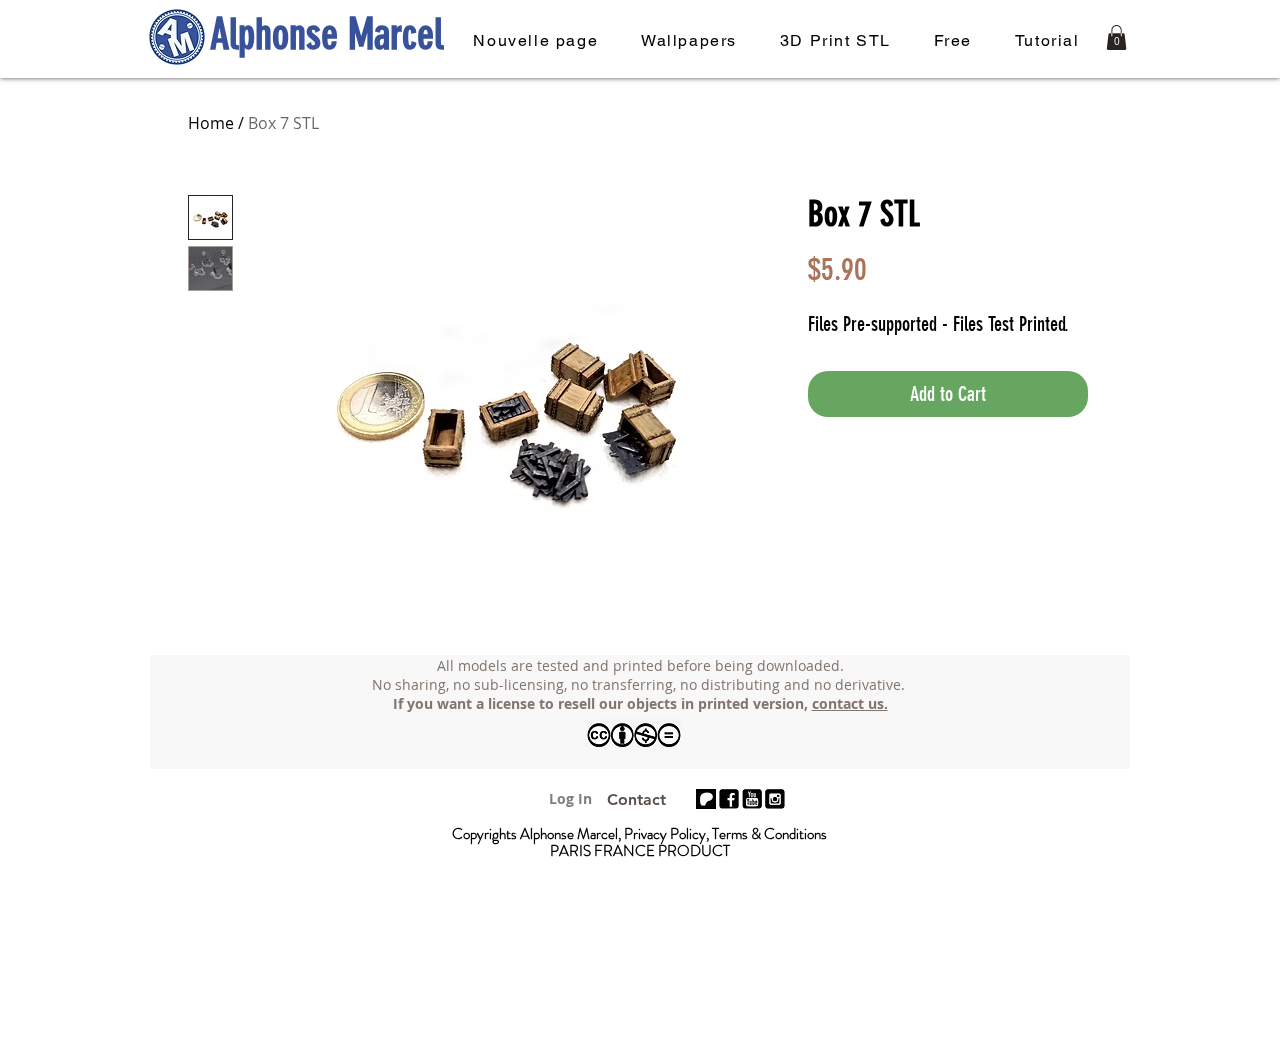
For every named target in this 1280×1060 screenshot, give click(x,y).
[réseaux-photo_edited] (729, 799)
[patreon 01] (706, 799)
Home (211, 123)
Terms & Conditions (769, 834)
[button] (1116, 37)
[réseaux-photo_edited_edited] (775, 799)
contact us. (850, 703)
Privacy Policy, (668, 834)
